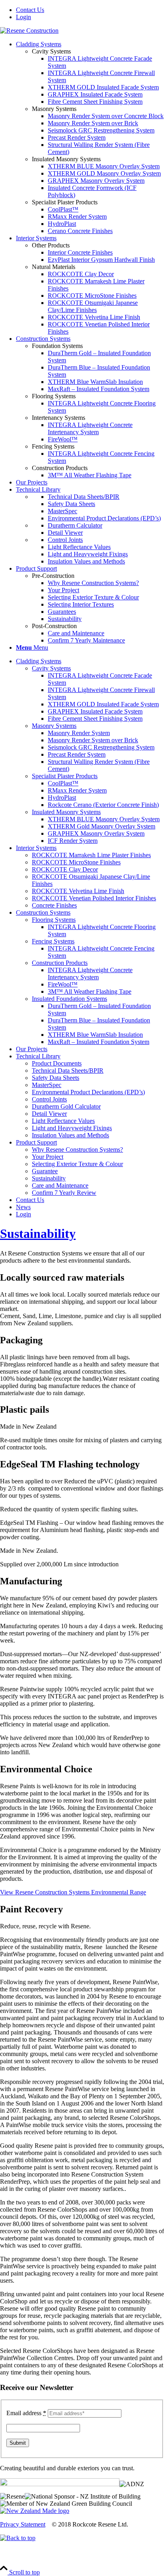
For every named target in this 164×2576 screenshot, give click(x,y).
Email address (26, 2413)
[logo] (29, 31)
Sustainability (38, 1234)
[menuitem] (90, 10)
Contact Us (30, 10)
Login (23, 17)
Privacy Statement (23, 2524)
